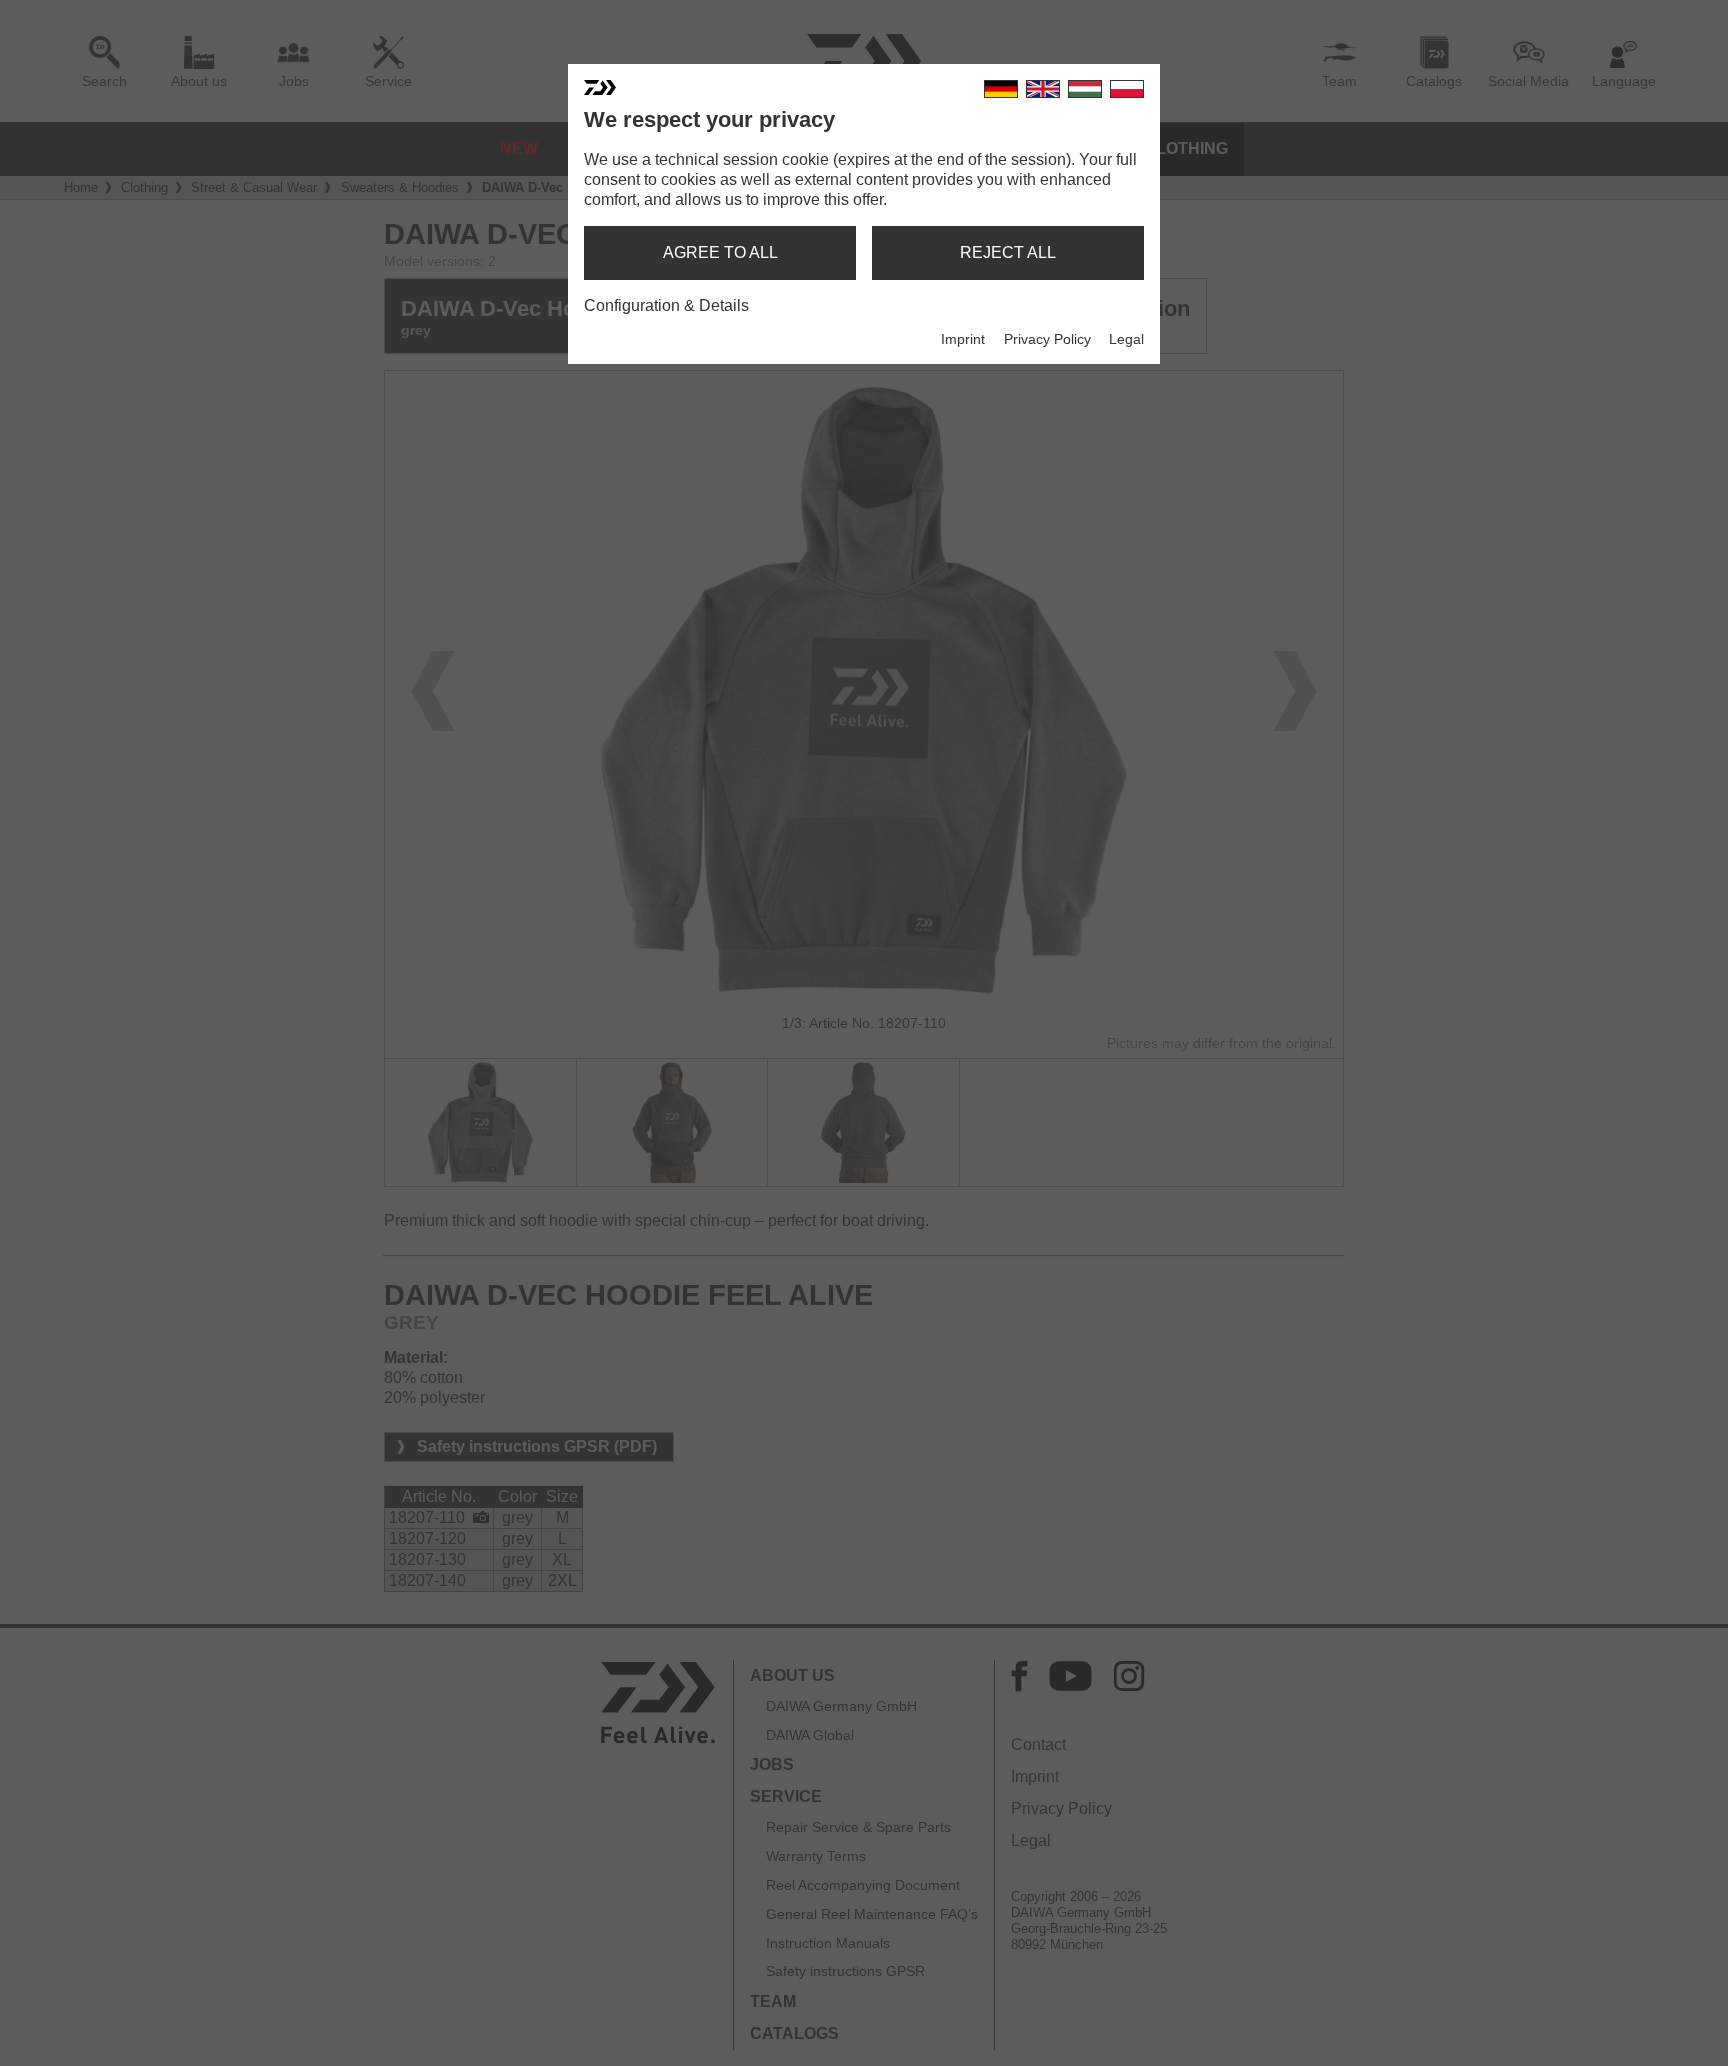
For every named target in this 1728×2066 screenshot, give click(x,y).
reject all (1008, 252)
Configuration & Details (666, 305)
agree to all (720, 252)
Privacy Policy (1047, 339)
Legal (1126, 339)
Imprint (963, 339)
